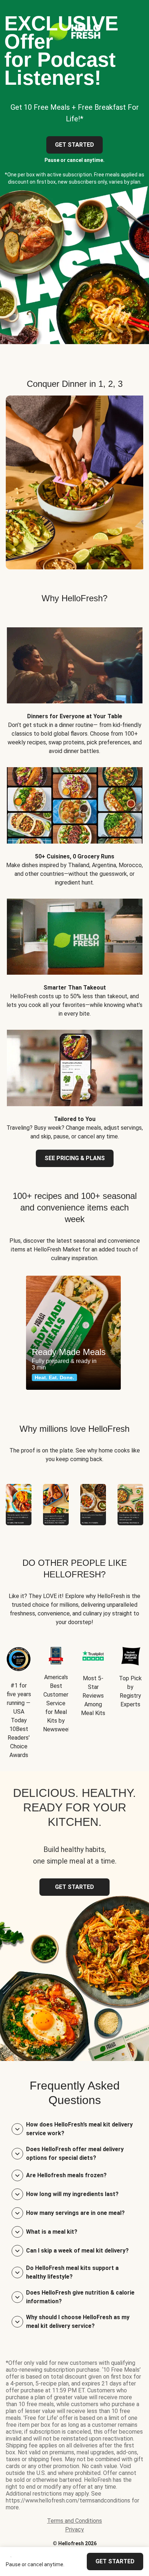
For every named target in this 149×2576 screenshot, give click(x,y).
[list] (74, 1333)
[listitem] (74, 686)
